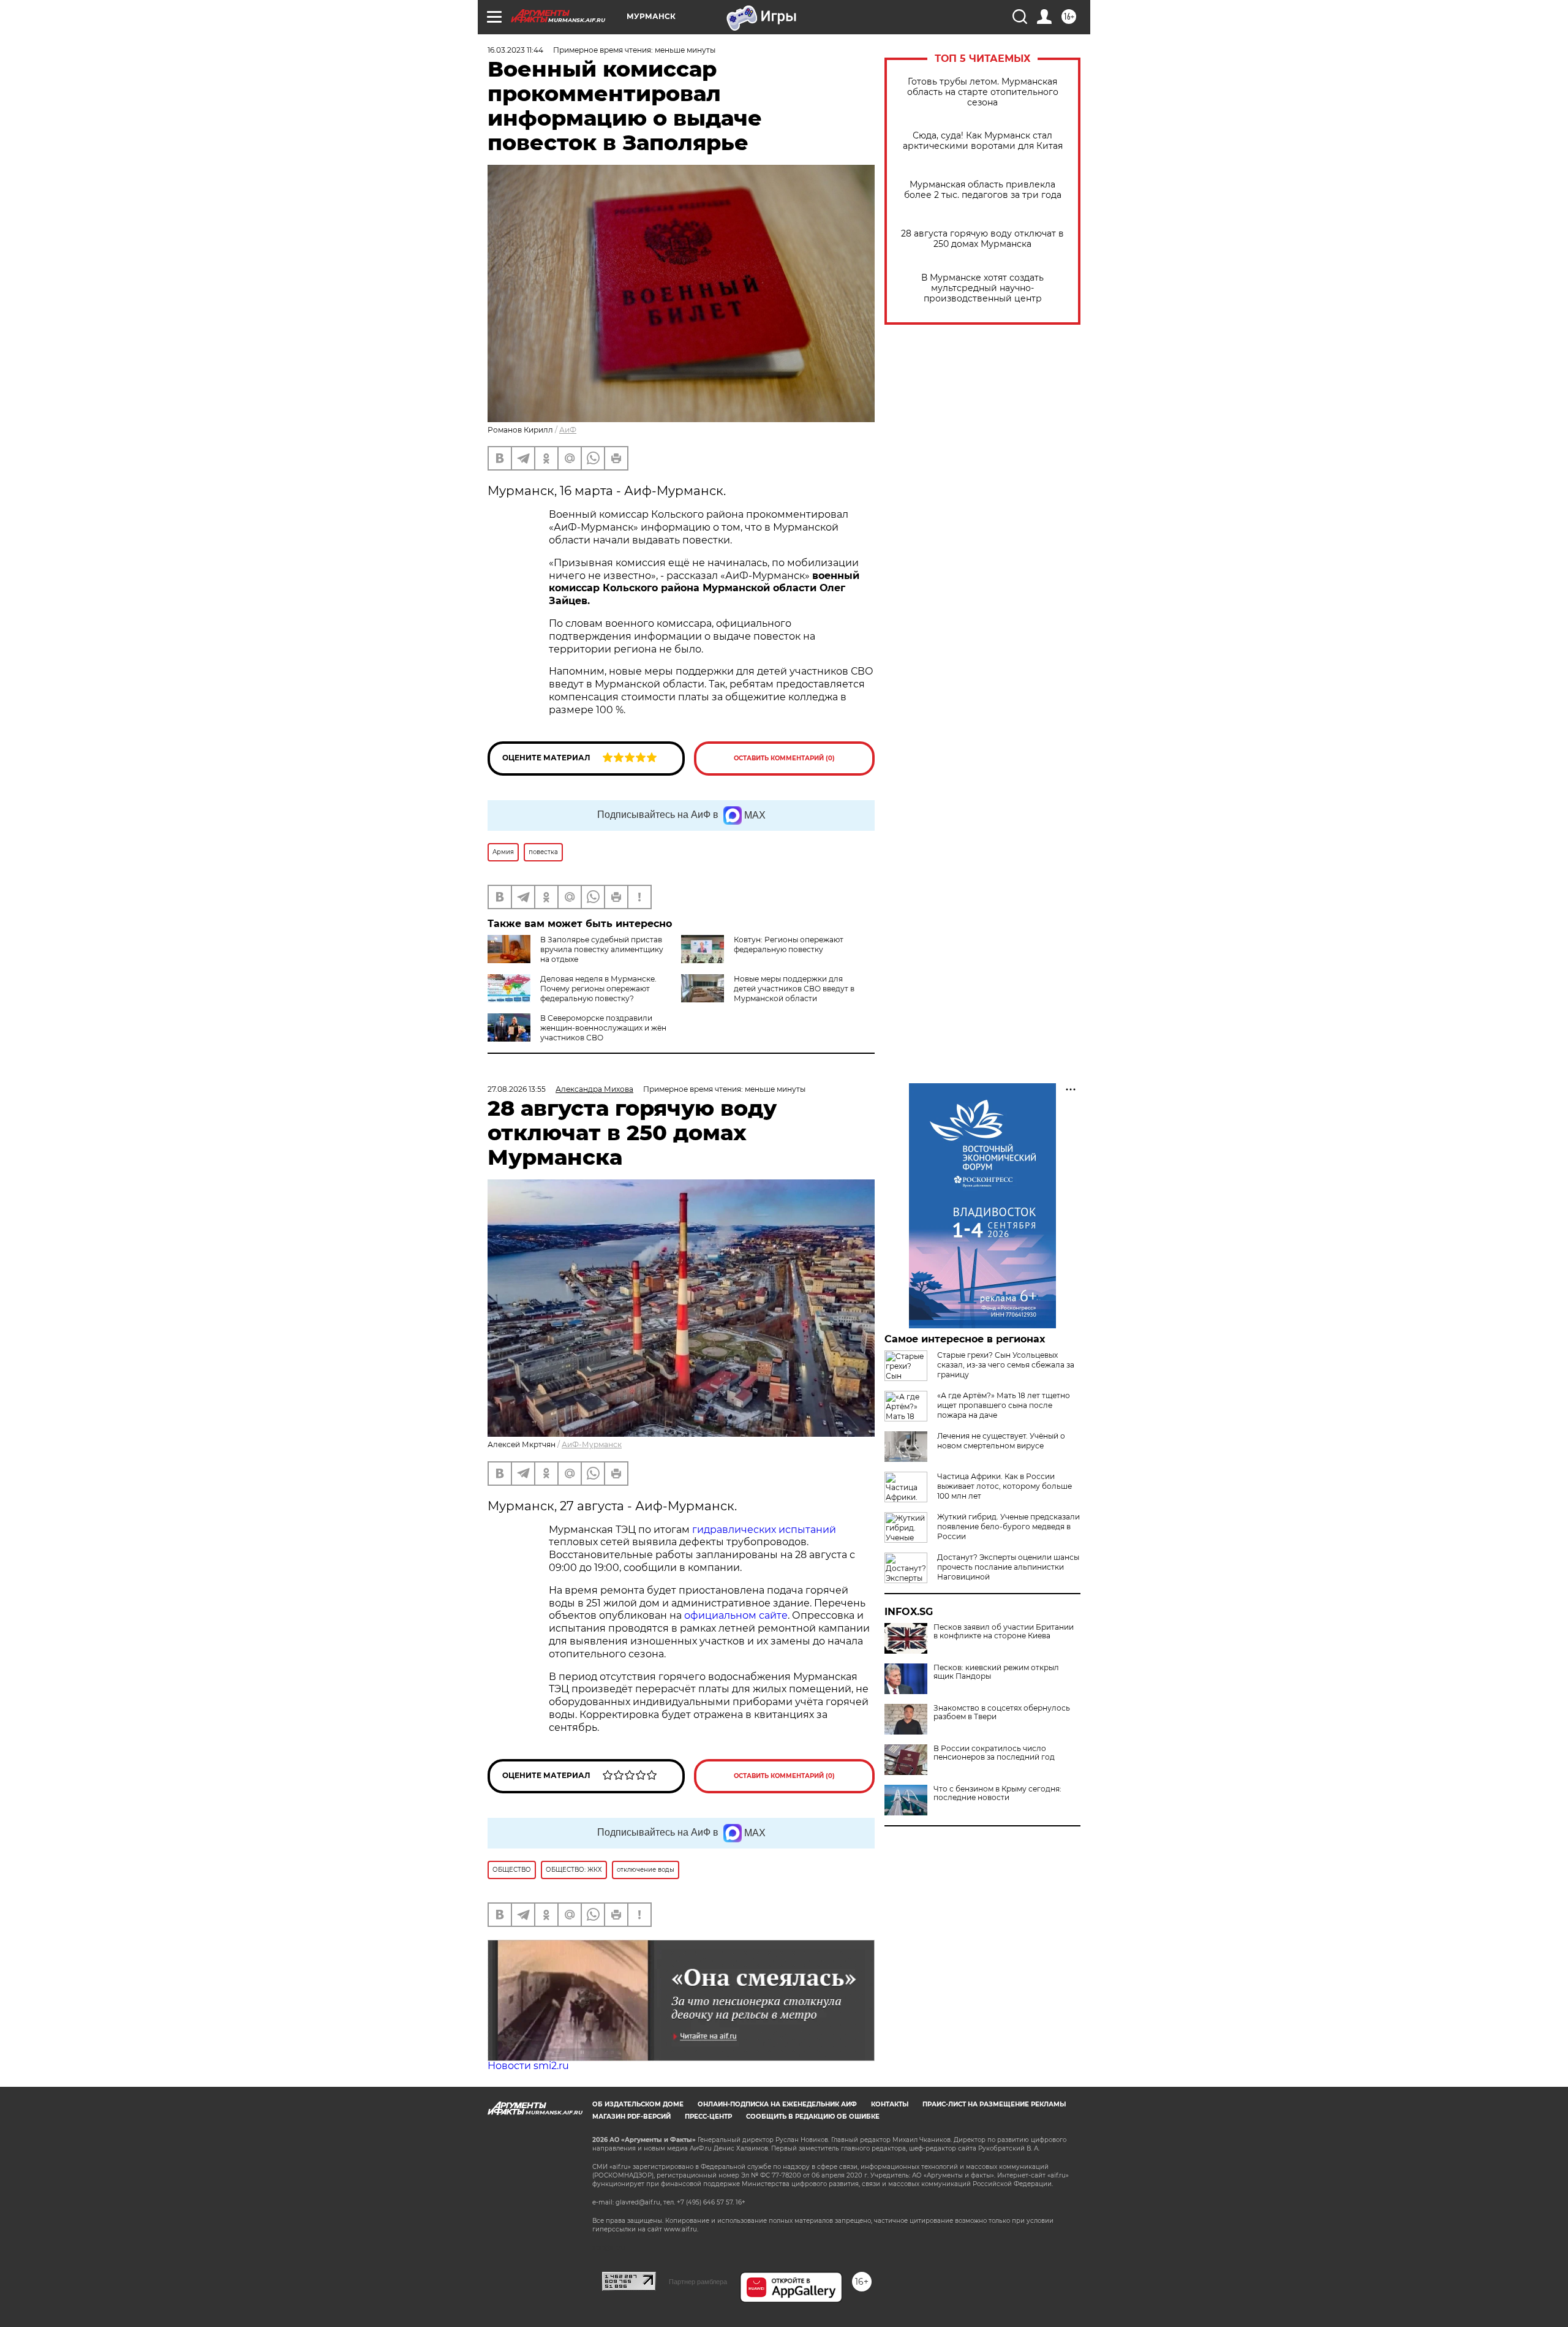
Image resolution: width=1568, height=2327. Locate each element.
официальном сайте (736, 1615)
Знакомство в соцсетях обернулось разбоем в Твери (1002, 1712)
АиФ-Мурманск (592, 1444)
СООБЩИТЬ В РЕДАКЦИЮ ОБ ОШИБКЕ (813, 2117)
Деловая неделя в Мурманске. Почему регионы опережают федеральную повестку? (598, 989)
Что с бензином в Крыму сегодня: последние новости (997, 1793)
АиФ (568, 430)
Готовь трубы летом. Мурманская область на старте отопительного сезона (983, 92)
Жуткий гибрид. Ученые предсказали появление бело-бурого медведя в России (1008, 1527)
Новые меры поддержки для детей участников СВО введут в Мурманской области (794, 989)
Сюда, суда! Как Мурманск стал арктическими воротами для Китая (983, 141)
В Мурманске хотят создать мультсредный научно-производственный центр (982, 288)
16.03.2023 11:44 (515, 50)
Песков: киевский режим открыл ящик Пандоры (996, 1672)
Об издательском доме (638, 2104)
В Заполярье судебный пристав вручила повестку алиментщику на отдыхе (602, 949)
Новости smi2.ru (528, 2066)
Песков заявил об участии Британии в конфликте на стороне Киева (1004, 1632)
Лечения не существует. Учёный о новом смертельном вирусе (1001, 1441)
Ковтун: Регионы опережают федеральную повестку (789, 944)
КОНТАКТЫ (890, 2104)
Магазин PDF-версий (631, 2117)
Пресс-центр (708, 2117)
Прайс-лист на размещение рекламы (994, 2104)
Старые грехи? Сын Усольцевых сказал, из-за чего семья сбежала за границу (1006, 1365)
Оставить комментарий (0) (784, 758)
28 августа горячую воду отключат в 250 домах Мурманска (982, 239)
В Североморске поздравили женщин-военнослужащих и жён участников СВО (603, 1028)
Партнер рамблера (698, 2282)
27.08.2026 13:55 (517, 1089)
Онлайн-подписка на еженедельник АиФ (777, 2104)
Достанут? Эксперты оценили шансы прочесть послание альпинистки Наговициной (1008, 1567)
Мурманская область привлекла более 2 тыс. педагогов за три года (983, 190)
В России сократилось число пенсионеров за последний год (994, 1753)
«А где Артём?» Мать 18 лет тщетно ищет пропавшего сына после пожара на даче (1004, 1405)
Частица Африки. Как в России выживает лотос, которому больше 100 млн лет (1005, 1486)
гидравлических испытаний (764, 1530)
